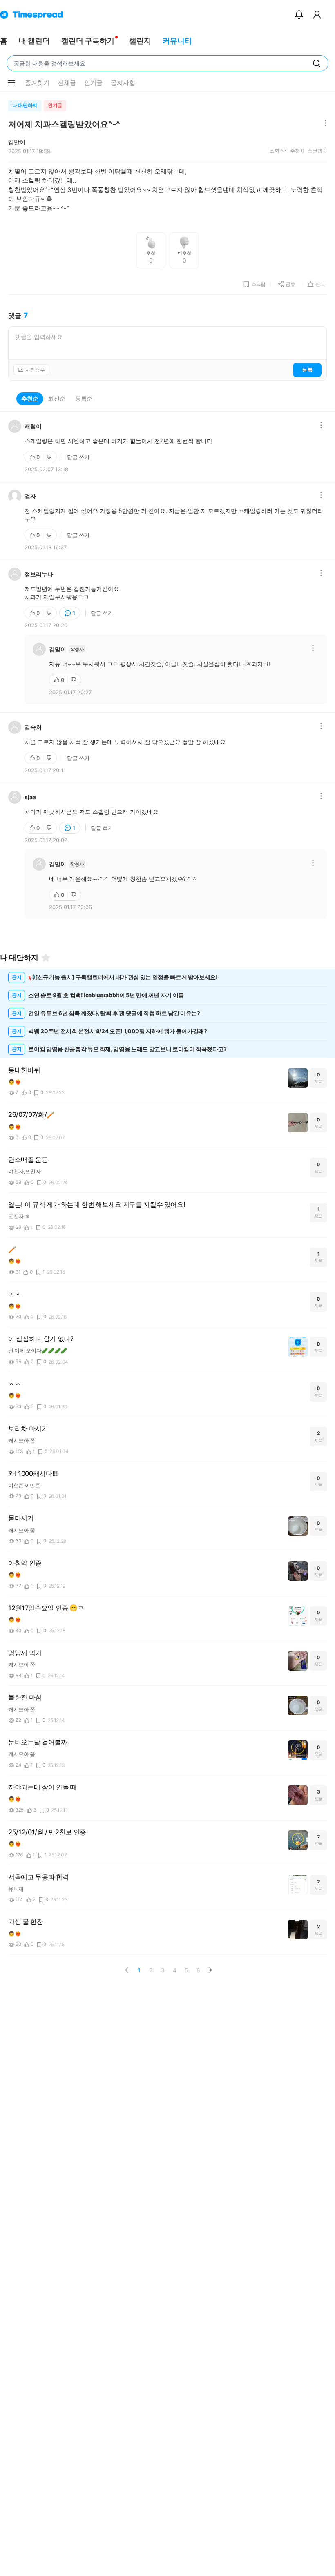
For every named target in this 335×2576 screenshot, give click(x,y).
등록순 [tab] (84, 398)
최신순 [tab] (57, 398)
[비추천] (50, 457)
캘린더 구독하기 (88, 41)
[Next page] (210, 1970)
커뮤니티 (177, 41)
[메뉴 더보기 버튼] (11, 83)
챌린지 (140, 41)
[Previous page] (127, 1970)
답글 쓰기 (78, 457)
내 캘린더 (34, 41)
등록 (307, 370)
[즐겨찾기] (46, 958)
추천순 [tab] (30, 398)
